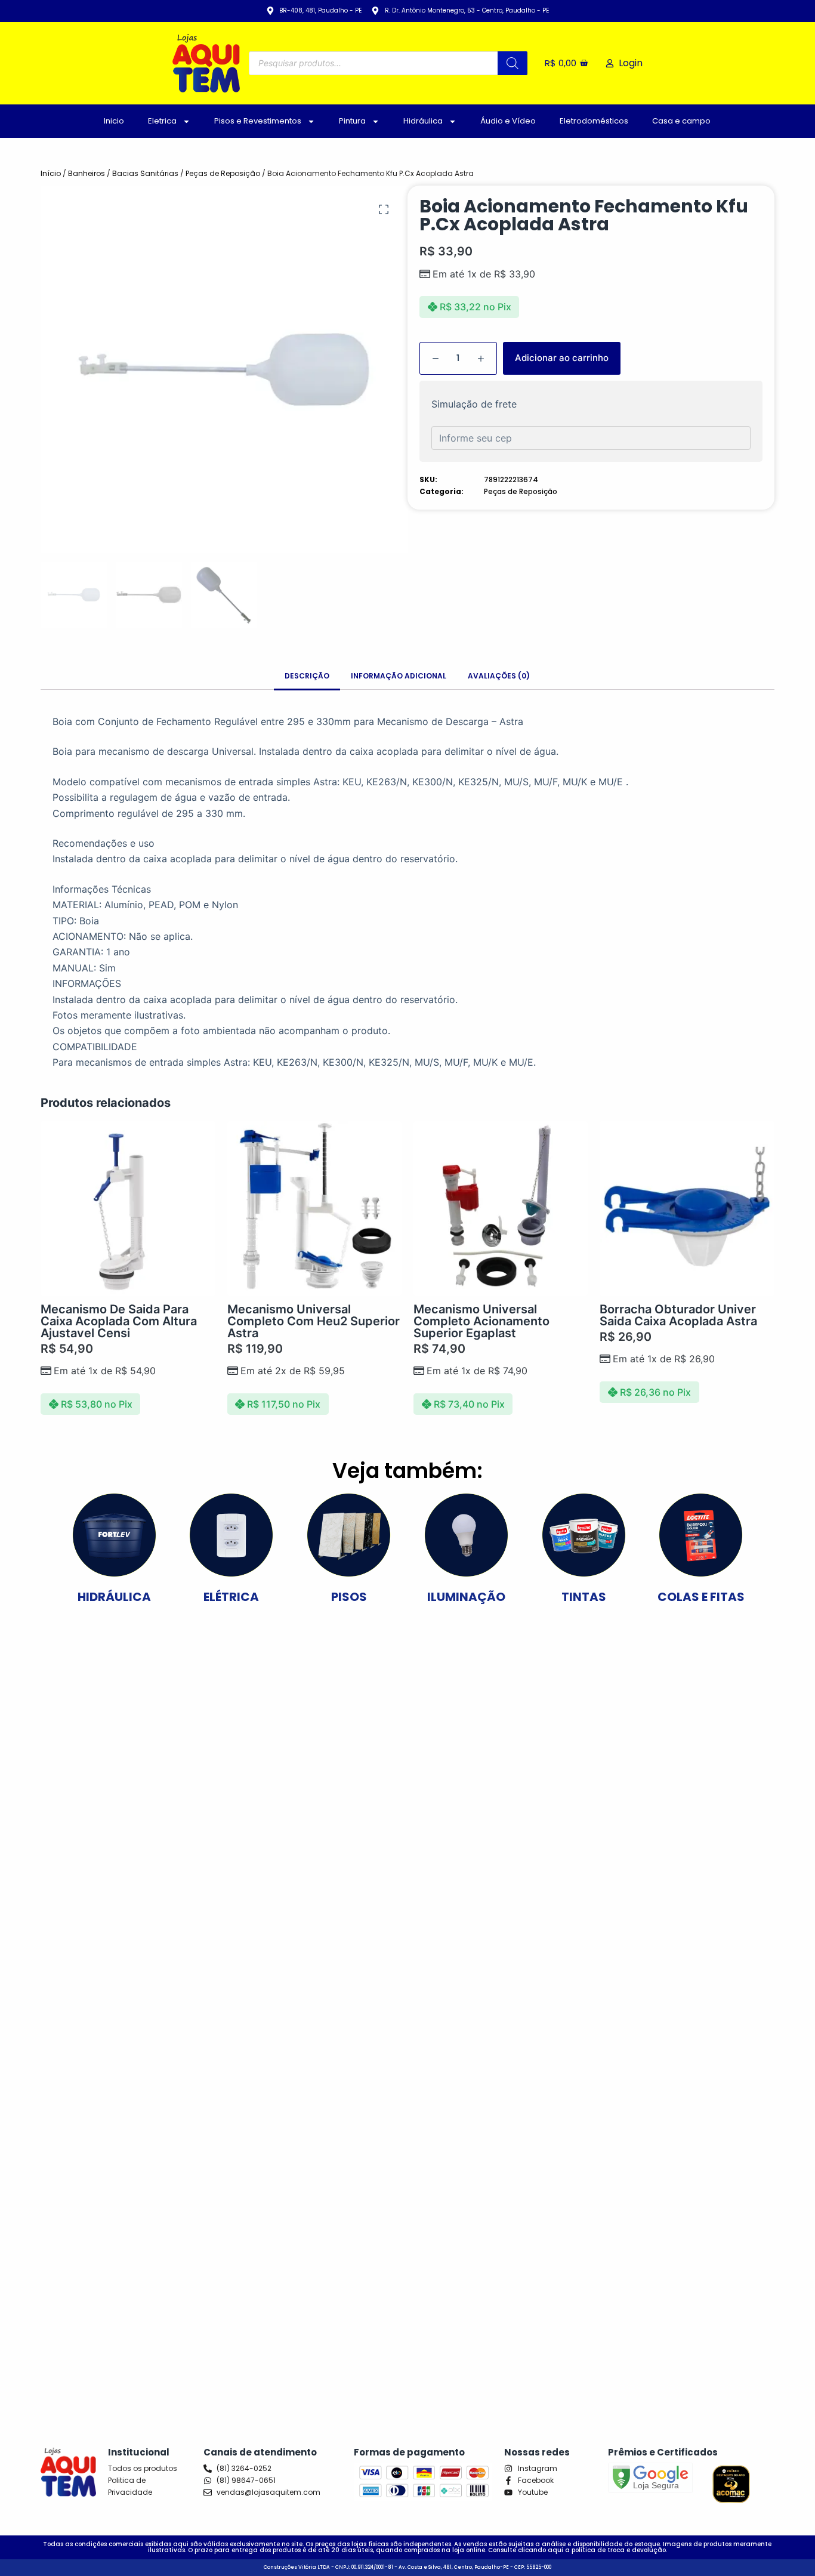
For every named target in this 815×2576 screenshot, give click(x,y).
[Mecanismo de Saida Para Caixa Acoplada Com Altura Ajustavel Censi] (128, 1208)
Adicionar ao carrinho (562, 358)
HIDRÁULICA (114, 1597)
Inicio (114, 121)
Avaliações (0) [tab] (499, 676)
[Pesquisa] (513, 63)
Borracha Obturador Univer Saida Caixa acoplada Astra (678, 1315)
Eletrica (162, 121)
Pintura (352, 121)
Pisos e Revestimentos (258, 121)
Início (51, 173)
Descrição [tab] (307, 676)
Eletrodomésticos (594, 121)
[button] (384, 209)
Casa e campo (681, 121)
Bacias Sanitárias (145, 173)
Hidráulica (423, 121)
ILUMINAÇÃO (466, 1597)
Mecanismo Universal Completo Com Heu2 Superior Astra (314, 1321)
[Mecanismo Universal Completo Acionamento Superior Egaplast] (501, 1208)
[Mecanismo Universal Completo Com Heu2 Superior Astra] (314, 1208)
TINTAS (584, 1597)
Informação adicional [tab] (399, 676)
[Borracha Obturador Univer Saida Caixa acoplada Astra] (687, 1208)
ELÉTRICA (231, 1597)
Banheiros (87, 173)
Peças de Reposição (223, 173)
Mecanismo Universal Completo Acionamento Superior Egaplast (481, 1321)
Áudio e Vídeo (508, 121)
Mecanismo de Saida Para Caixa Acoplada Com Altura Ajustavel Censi (119, 1321)
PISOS (349, 1597)
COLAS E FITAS (701, 1597)
